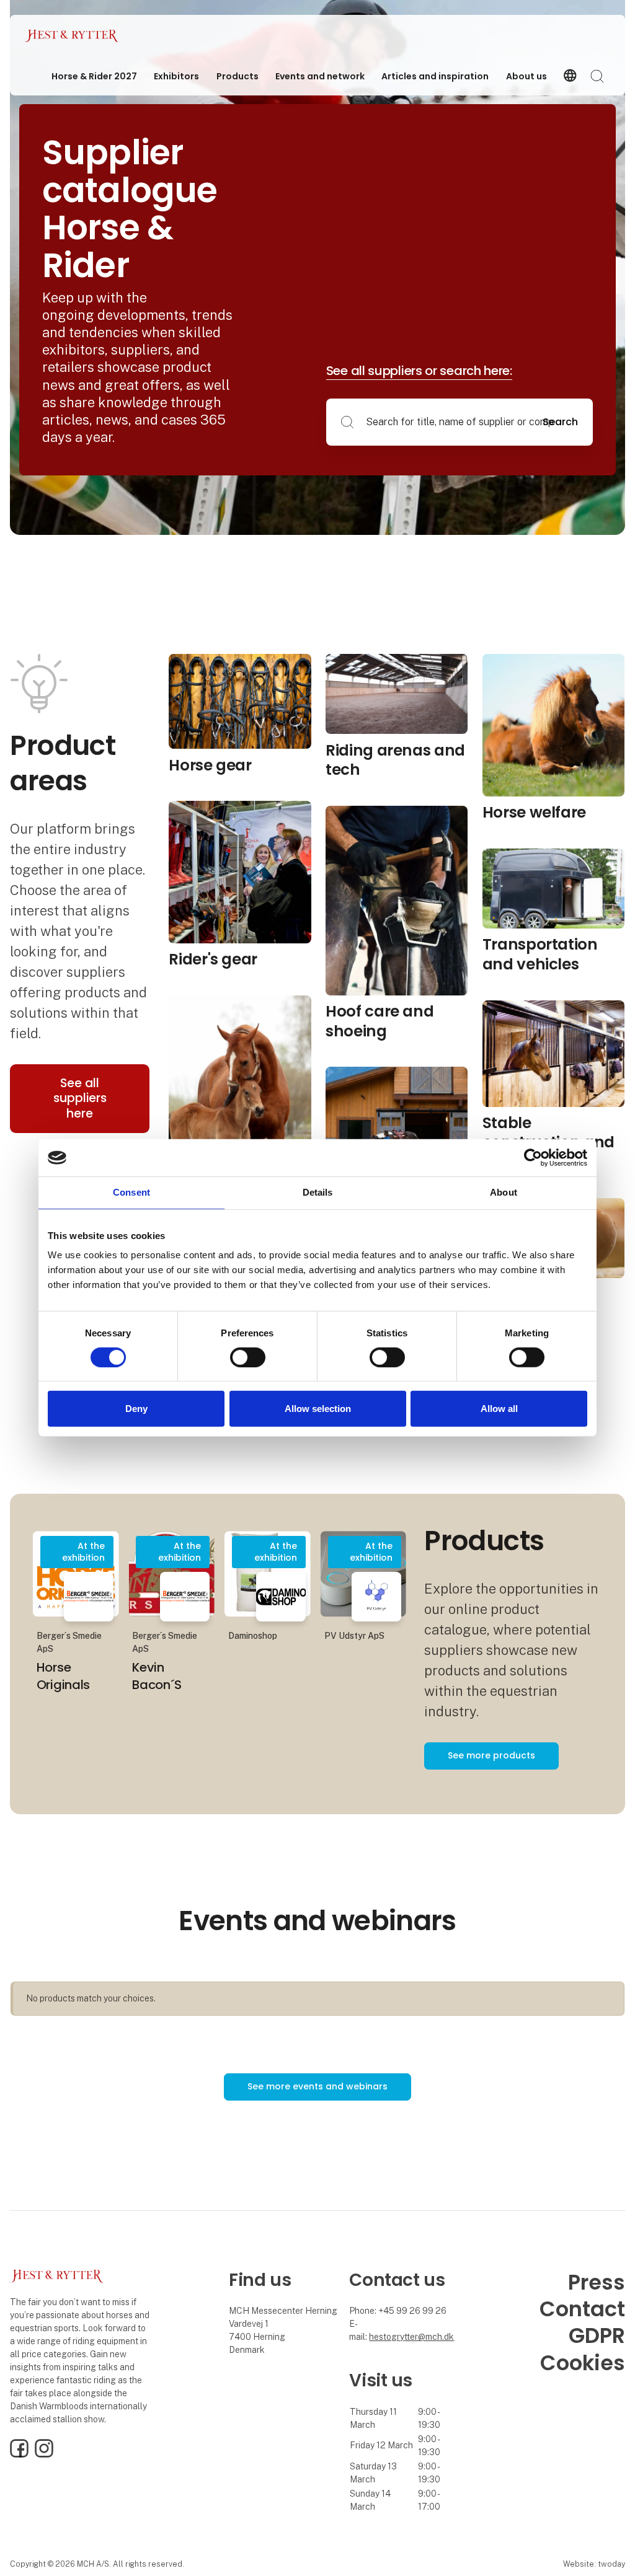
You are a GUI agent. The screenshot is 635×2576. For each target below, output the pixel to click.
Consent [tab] (131, 1192)
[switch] (248, 1357)
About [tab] (504, 1192)
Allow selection (318, 1409)
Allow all (499, 1409)
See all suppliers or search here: (419, 371)
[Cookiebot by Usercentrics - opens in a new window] (533, 1158)
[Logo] (74, 36)
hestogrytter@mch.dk (411, 2337)
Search (560, 422)
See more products (491, 1755)
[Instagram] (44, 2455)
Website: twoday (594, 2564)
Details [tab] (318, 1192)
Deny (136, 1409)
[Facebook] (19, 2455)
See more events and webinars (317, 2086)
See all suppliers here (80, 1098)
